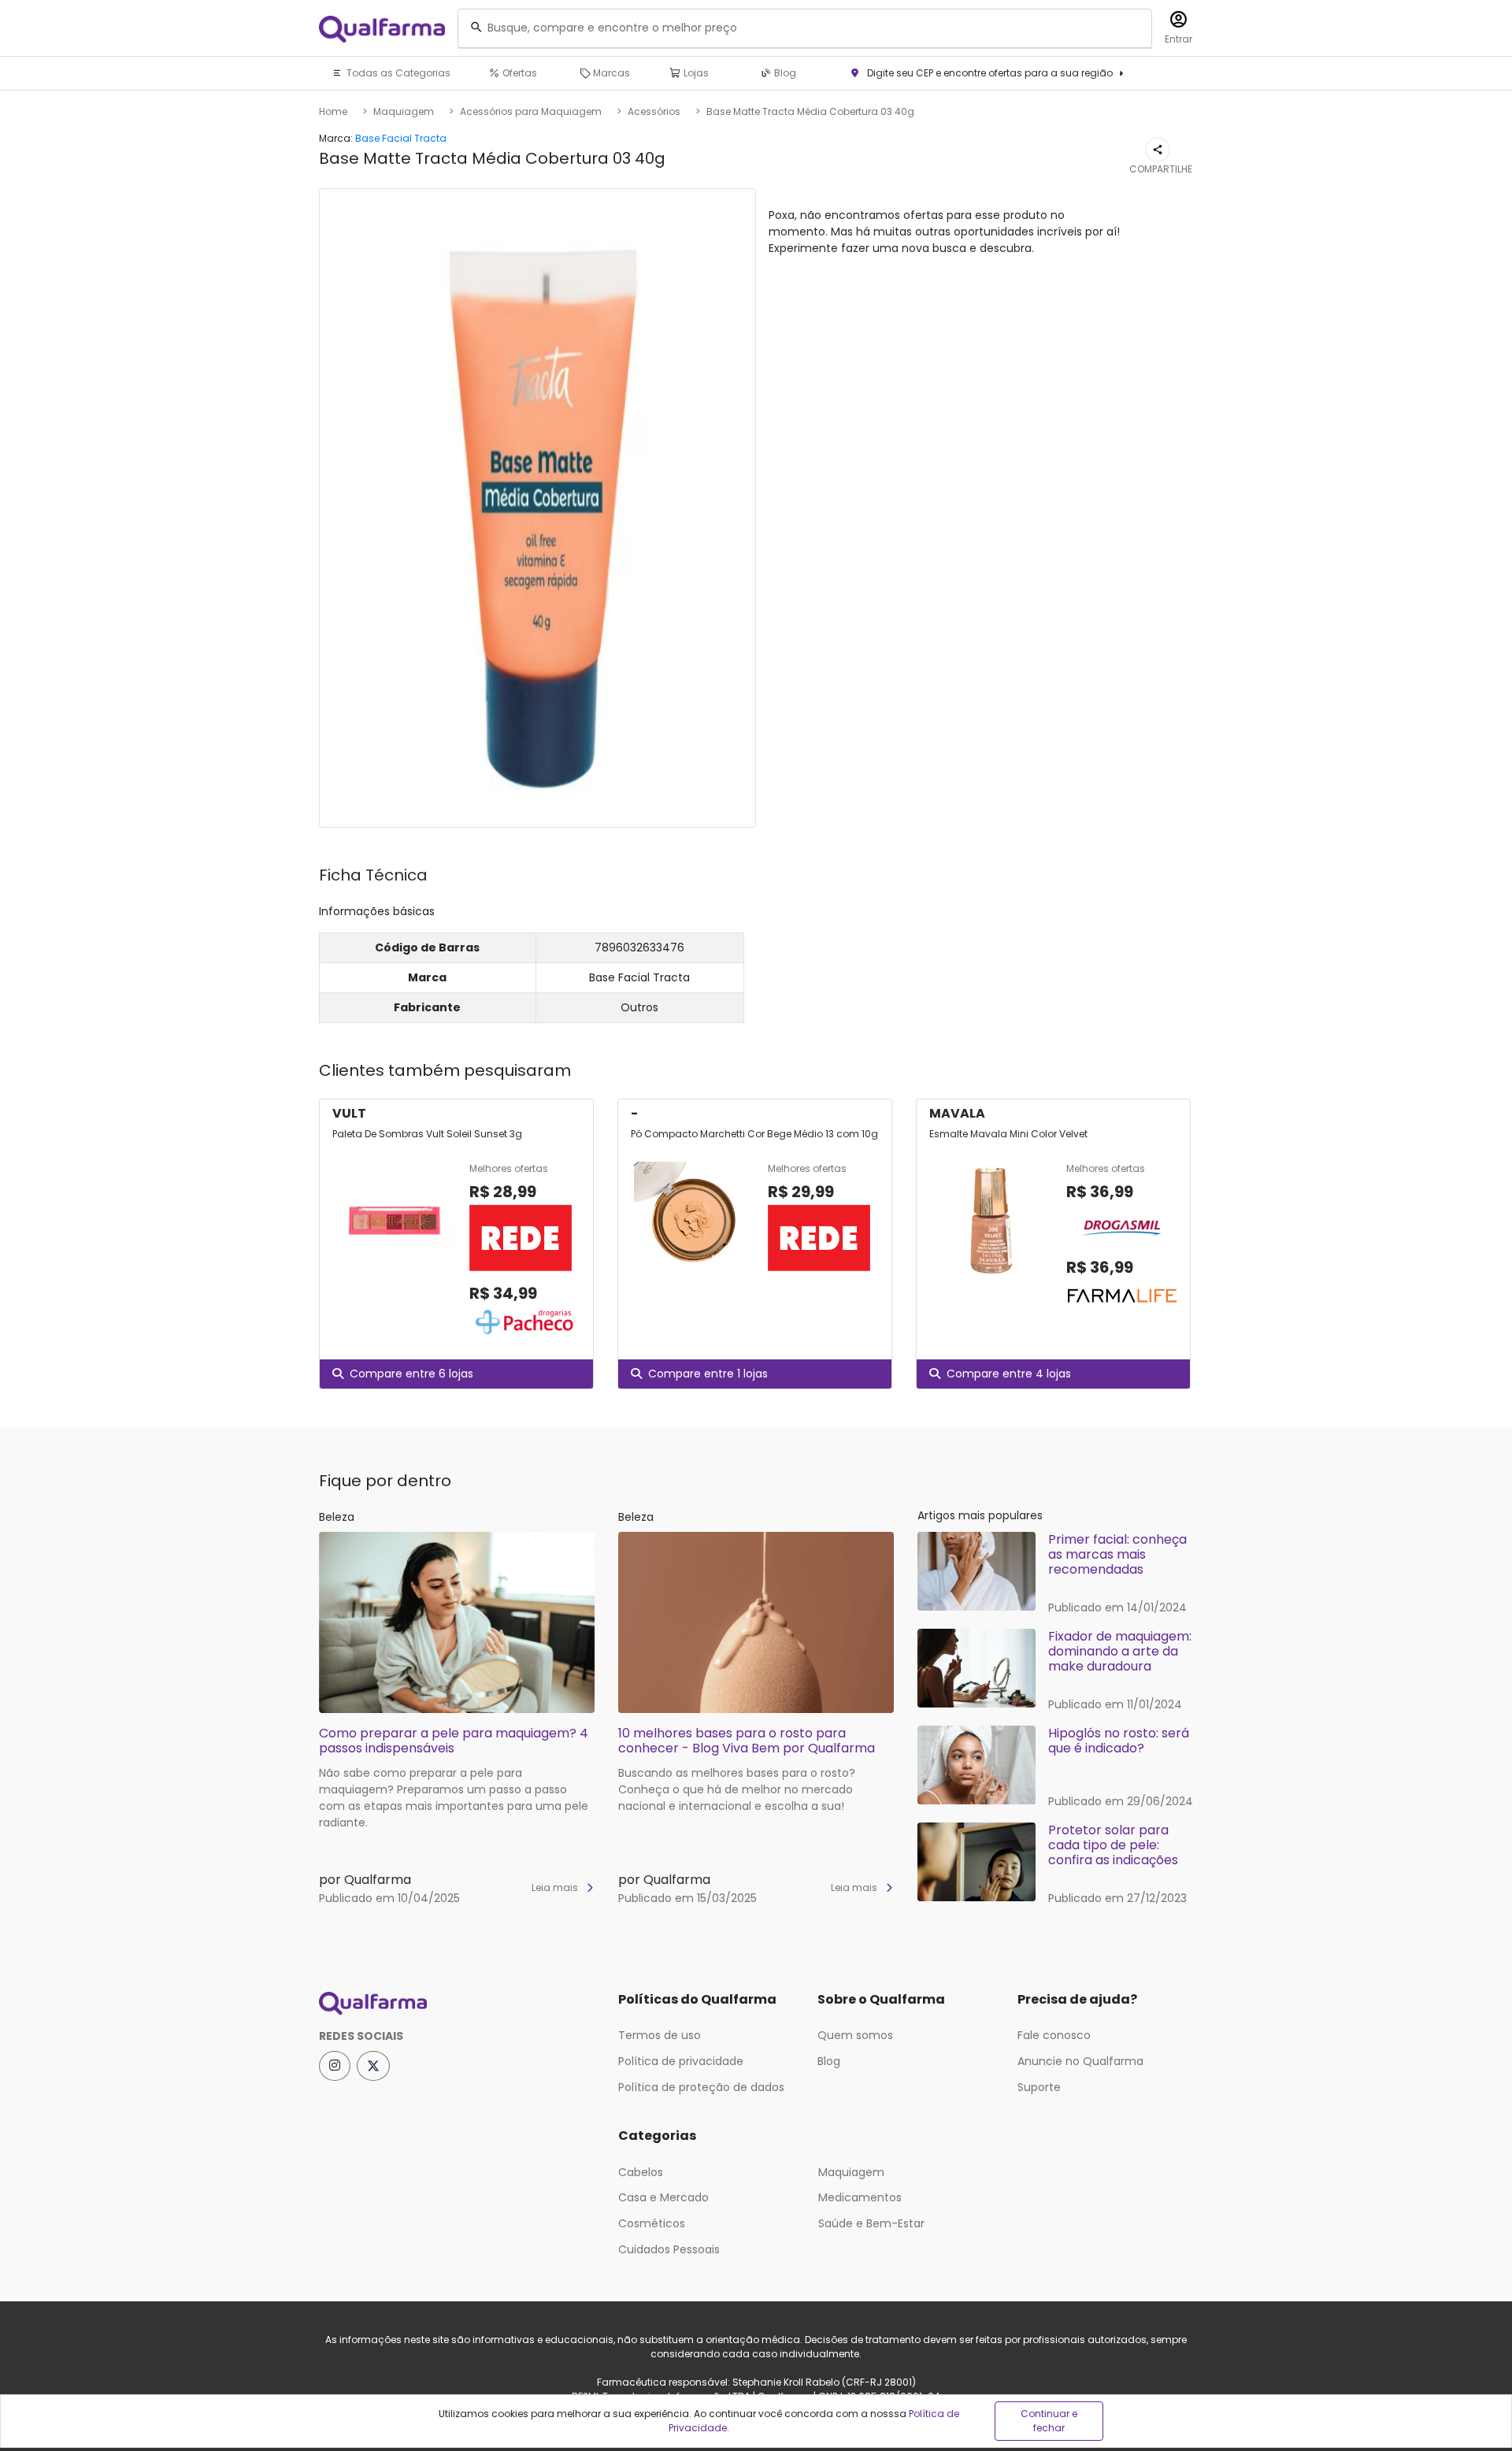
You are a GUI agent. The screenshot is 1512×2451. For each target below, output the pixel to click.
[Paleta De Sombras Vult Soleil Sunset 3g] (395, 1251)
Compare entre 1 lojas (708, 1374)
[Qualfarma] (382, 29)
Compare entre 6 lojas (411, 1374)
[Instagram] (335, 2066)
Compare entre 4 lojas (1009, 1374)
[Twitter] (373, 2066)
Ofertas (519, 73)
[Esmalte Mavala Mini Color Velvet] (991, 1237)
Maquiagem (404, 111)
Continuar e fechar (1049, 2421)
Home (333, 111)
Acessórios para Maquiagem (531, 111)
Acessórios (654, 111)
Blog (784, 73)
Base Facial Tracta (401, 138)
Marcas (610, 73)
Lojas (695, 73)
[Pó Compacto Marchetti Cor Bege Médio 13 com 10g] (693, 1221)
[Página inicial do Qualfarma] (457, 2004)
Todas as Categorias (397, 73)
